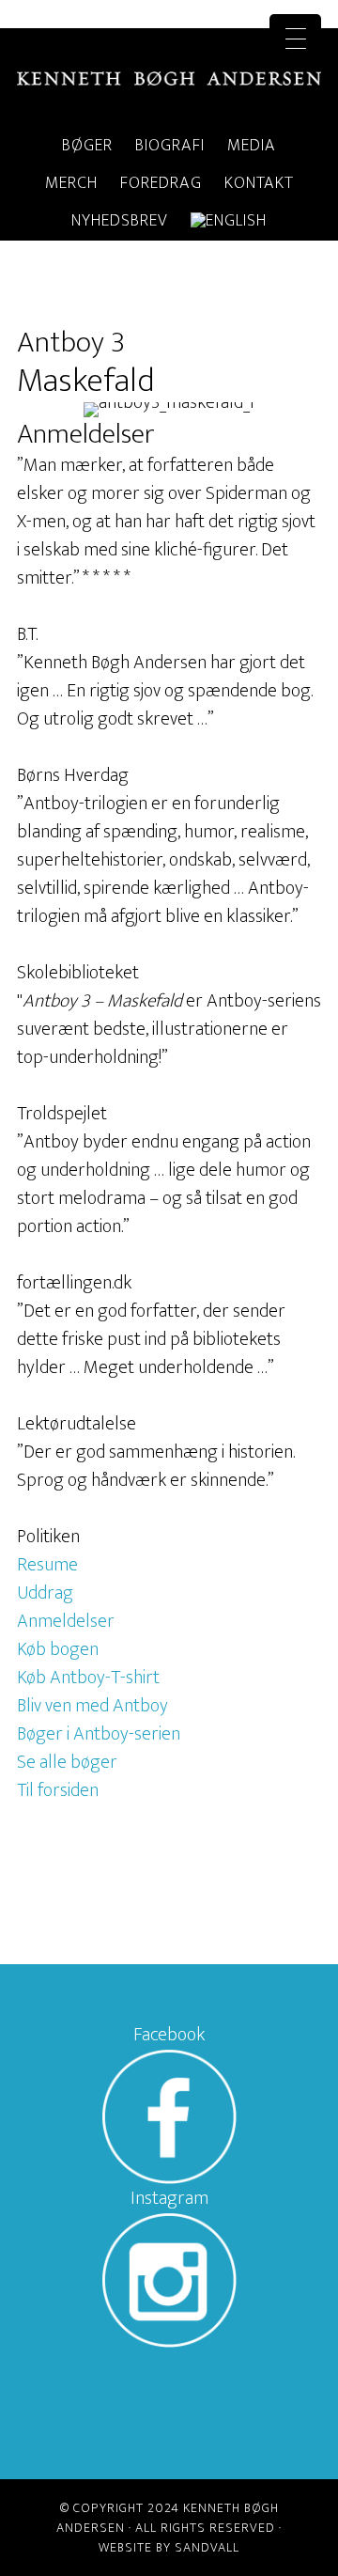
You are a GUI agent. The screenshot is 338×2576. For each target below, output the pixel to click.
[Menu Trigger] (295, 40)
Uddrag (45, 1593)
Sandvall (207, 2547)
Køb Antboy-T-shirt (88, 1678)
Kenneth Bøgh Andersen (169, 78)
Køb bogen (58, 1649)
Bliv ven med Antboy (92, 1706)
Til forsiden (58, 1790)
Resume (47, 1565)
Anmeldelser (66, 1621)
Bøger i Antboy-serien (99, 1734)
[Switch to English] (229, 222)
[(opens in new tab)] (169, 2178)
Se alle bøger (67, 1762)
